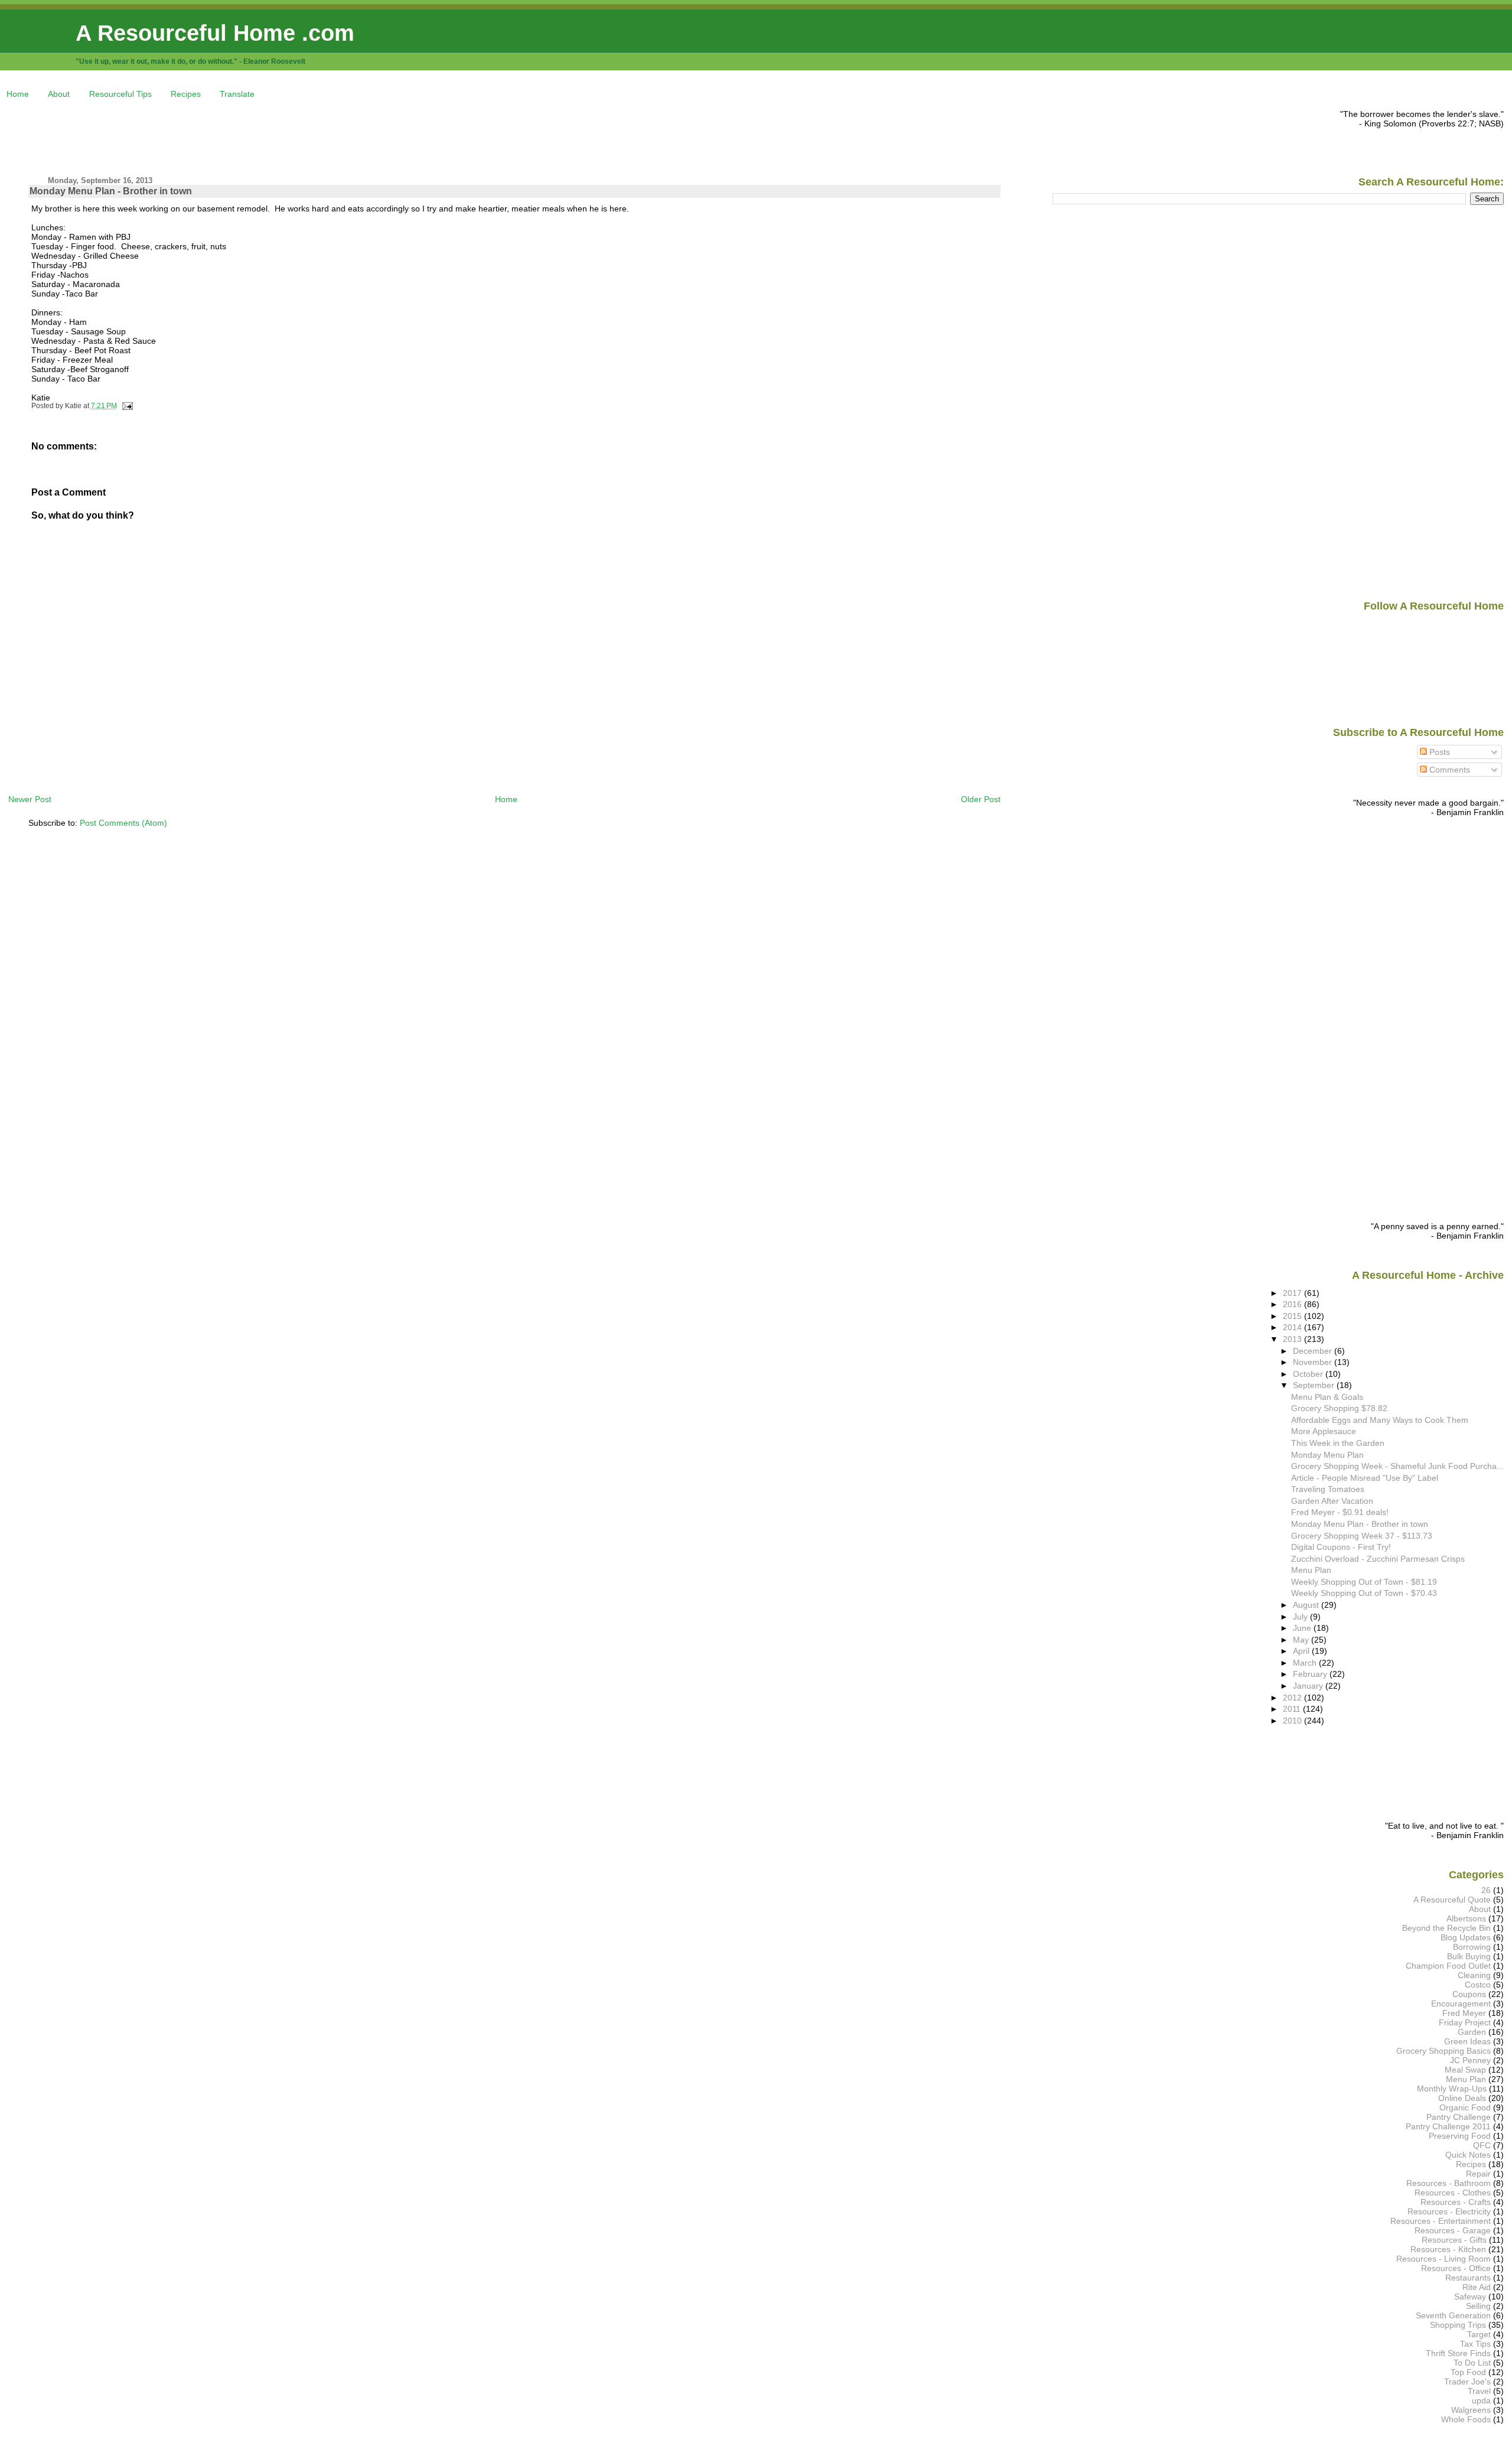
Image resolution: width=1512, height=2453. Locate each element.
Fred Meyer (1464, 2013)
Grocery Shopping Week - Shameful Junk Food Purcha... (1397, 1466)
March (1306, 1663)
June (1303, 1628)
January (1309, 1686)
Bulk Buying (1469, 1956)
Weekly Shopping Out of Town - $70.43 (1364, 1593)
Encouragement (1461, 2004)
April (1302, 1651)
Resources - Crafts (1456, 2202)
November (1314, 1362)
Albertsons (1466, 1918)
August (1307, 1605)
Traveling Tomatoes (1328, 1489)
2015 (1293, 1316)
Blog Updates (1466, 1937)
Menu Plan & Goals (1327, 1397)
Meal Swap (1465, 2070)
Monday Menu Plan (1327, 1455)
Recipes (186, 94)
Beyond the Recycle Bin (1446, 1928)
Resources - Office (1456, 2268)
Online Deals (1462, 2098)
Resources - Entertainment (1441, 2221)
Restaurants (1468, 2278)
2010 (1293, 1721)
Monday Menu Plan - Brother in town (111, 191)
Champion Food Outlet (1448, 1966)
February (1311, 1674)
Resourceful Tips (120, 94)
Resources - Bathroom (1449, 2183)
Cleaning (1474, 1975)
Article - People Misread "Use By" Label (1365, 1478)
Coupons (1469, 1994)
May (1302, 1640)
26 (1486, 1890)
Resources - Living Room (1443, 2259)
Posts (1438, 752)
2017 (1293, 1293)
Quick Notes (1468, 2155)
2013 (1293, 1339)
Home (18, 94)
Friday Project (1465, 2022)
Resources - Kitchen (1448, 2249)
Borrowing (1472, 1947)
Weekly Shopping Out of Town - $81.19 (1364, 1582)
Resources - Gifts (1454, 2240)
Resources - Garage (1453, 2230)
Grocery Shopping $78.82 (1339, 1408)
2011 (1293, 1709)
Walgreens (1471, 2410)
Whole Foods (1466, 2419)
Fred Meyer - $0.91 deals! (1340, 1512)
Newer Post (30, 799)
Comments (1449, 770)
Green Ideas (1467, 2041)
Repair (1478, 2174)
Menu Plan (1311, 1570)
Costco (1478, 1985)
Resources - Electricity (1449, 2211)
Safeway (1470, 2296)
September (1315, 1385)
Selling (1478, 2306)
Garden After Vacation (1332, 1501)
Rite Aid (1477, 2287)
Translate (237, 94)
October (1309, 1374)
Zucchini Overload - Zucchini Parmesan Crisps (1378, 1559)
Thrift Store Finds (1458, 2353)
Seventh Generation (1453, 2315)
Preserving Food (1460, 2136)
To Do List (1472, 2363)
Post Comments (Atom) (123, 823)
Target (1479, 2334)
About (59, 94)
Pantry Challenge (1459, 2117)
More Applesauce (1324, 1431)
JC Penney (1470, 2060)
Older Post (981, 799)
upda (1481, 2400)
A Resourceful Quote (1452, 1900)
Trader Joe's (1467, 2382)
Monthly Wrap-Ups (1452, 2089)
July (1301, 1617)
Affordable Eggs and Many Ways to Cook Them (1380, 1420)
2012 (1293, 1698)
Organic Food (1465, 2107)
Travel (1479, 2391)
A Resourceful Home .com (215, 33)
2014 (1293, 1327)
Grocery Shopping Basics (1443, 2051)
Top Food (1468, 2372)
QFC (1482, 2145)
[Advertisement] (223, 136)
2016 (1293, 1304)
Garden (1472, 2032)
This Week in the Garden (1338, 1443)
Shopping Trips (1458, 2325)
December (1314, 1351)
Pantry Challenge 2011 (1448, 2126)
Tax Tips (1475, 2344)
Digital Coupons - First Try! (1341, 1547)
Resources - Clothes (1453, 2193)
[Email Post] (126, 406)
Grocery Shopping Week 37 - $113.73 (1362, 1536)
